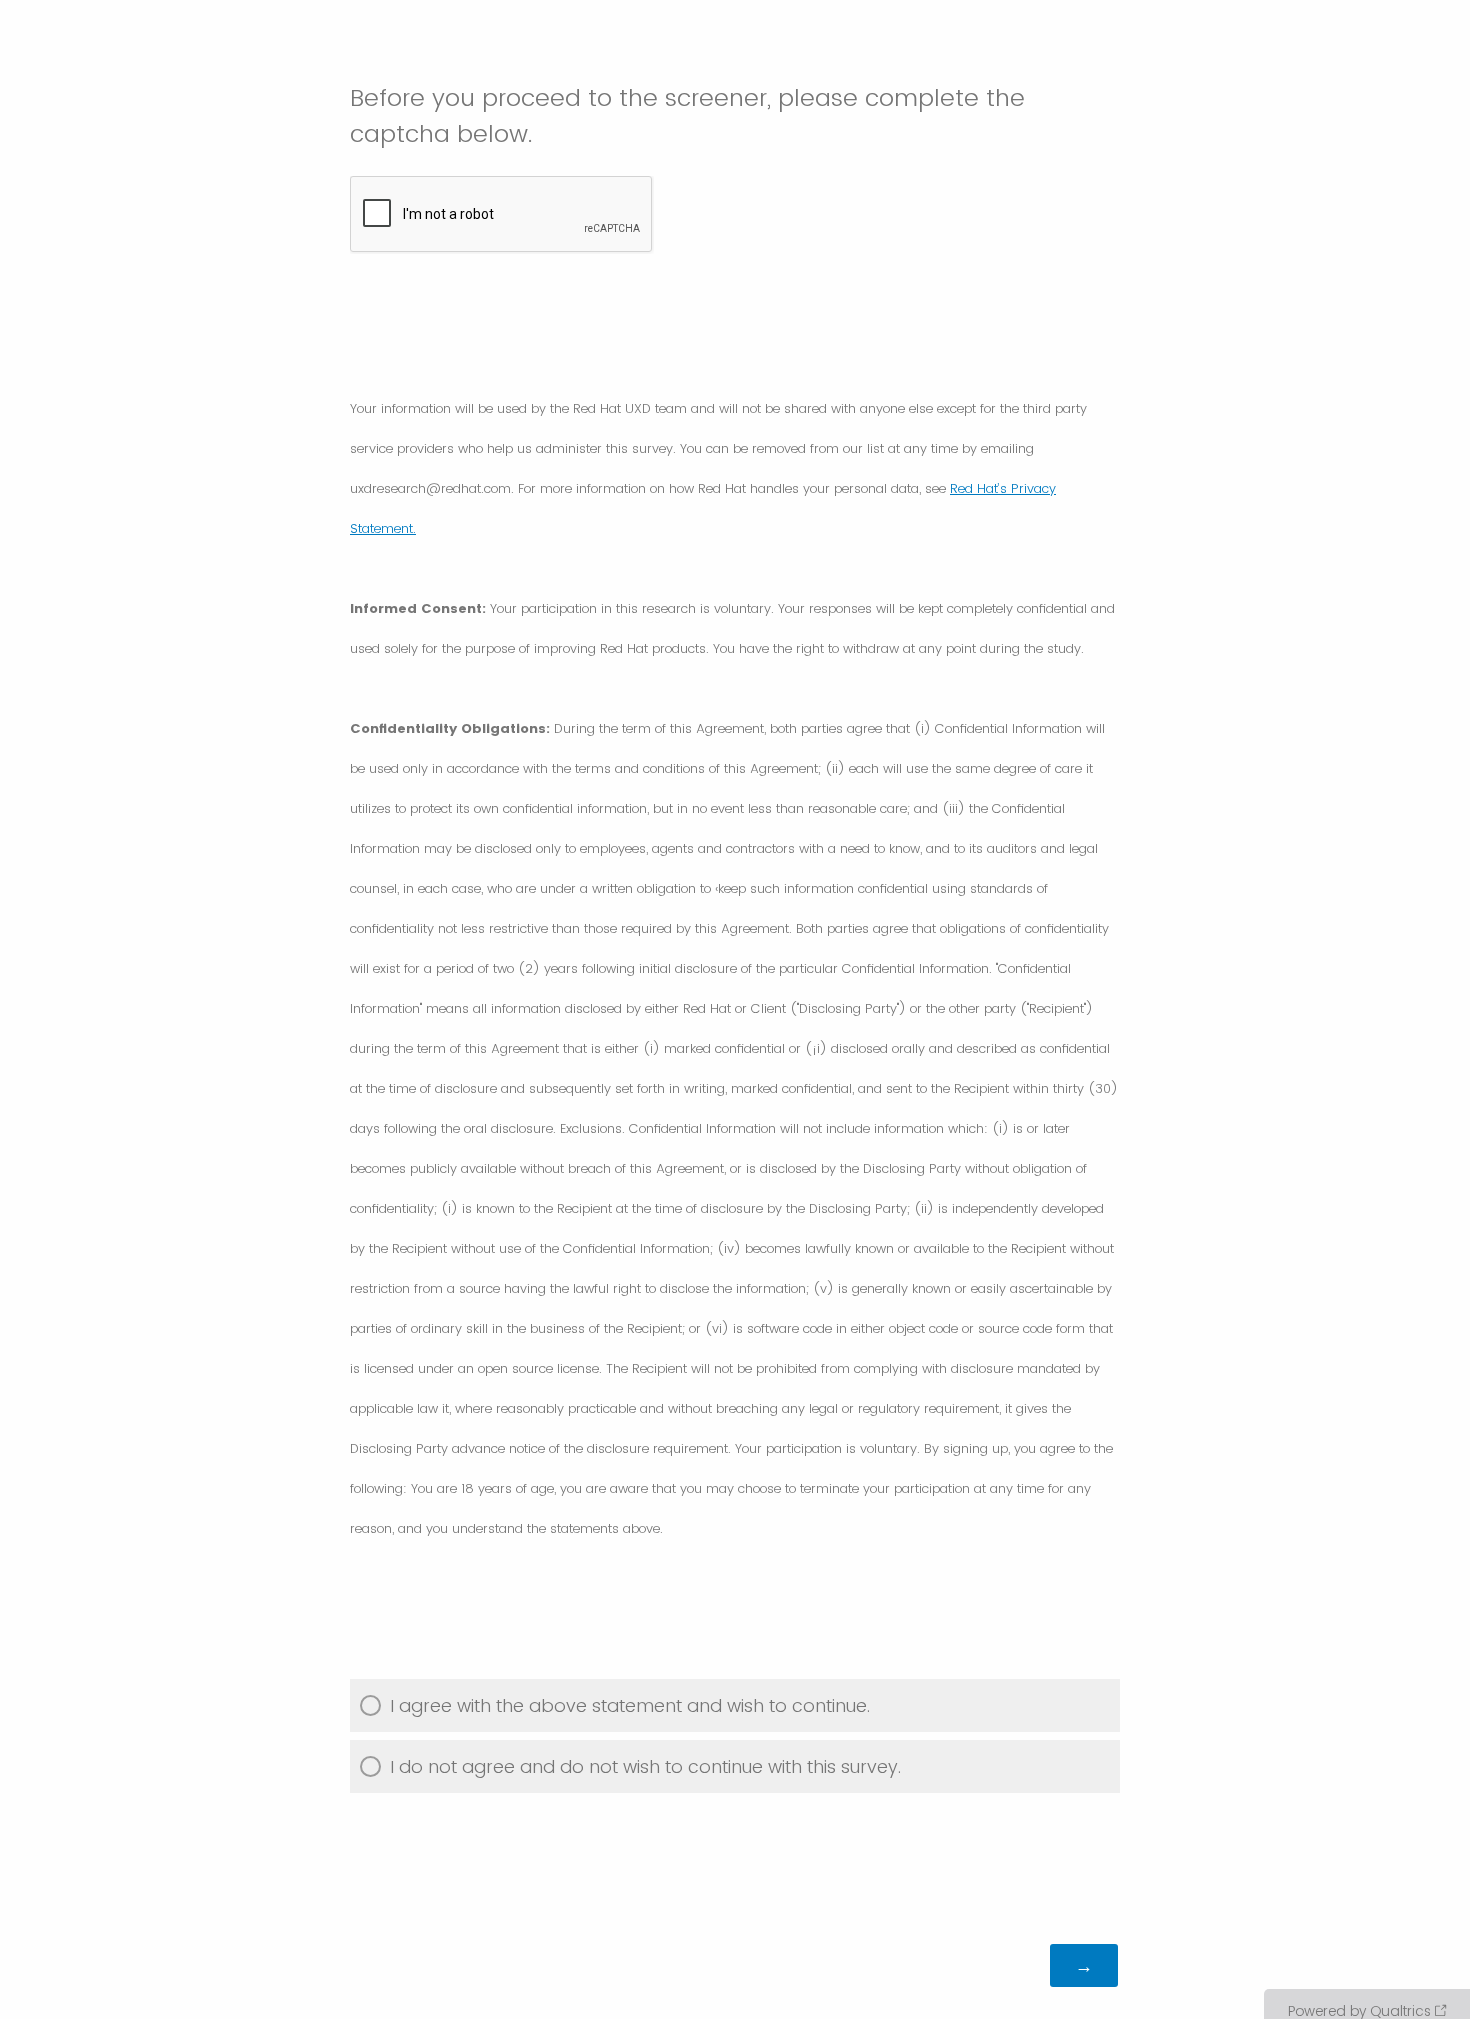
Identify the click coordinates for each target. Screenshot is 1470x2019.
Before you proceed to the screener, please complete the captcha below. (687, 115)
